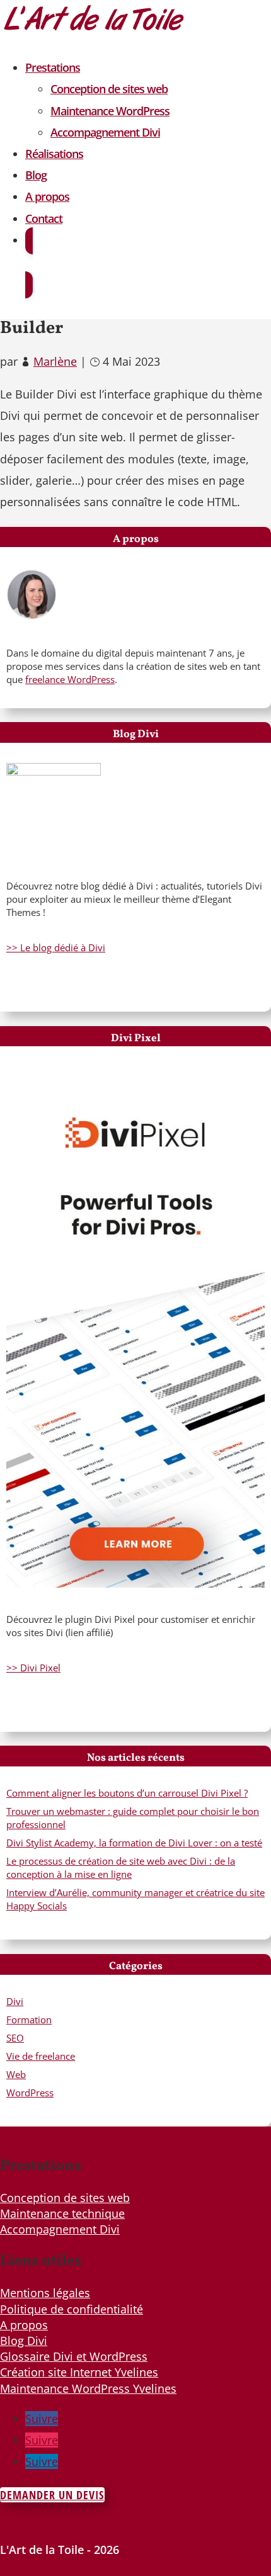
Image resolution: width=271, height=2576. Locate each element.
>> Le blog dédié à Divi (56, 947)
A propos (47, 196)
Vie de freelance (41, 2056)
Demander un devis (52, 2495)
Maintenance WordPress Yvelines (88, 2388)
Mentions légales (45, 2293)
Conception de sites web (109, 89)
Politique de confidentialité (72, 2309)
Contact (44, 218)
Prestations (53, 67)
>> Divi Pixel (33, 1668)
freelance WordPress (70, 679)
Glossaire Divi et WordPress (74, 2356)
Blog (36, 175)
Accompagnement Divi (105, 132)
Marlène (55, 361)
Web (16, 2074)
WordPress (30, 2093)
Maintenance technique (62, 2213)
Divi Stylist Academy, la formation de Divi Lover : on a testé (134, 1843)
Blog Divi (24, 2341)
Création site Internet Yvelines (79, 2372)
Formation (29, 2020)
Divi (15, 2001)
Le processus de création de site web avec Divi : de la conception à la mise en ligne (121, 1867)
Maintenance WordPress (110, 111)
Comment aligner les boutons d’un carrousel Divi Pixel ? (127, 1793)
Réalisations (54, 154)
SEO (15, 2038)
